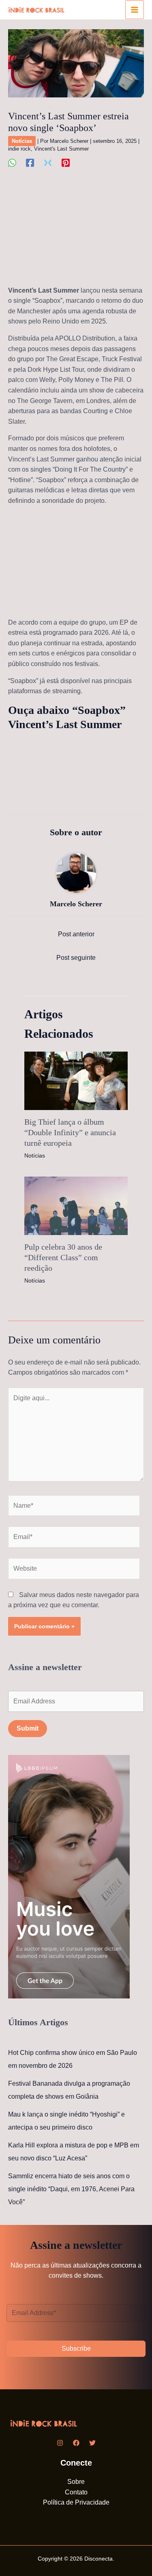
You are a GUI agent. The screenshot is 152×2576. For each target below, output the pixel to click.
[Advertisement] (76, 231)
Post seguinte (76, 958)
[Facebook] (30, 163)
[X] (48, 163)
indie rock (19, 149)
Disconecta (98, 2559)
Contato (76, 2492)
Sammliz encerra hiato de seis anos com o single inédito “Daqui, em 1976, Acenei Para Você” (71, 2189)
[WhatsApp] (12, 163)
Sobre (76, 2482)
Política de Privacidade (76, 2502)
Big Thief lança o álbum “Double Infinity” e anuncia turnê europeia (70, 1132)
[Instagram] (60, 2443)
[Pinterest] (66, 163)
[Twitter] (92, 2443)
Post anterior (76, 934)
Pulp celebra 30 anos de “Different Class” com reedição (63, 1257)
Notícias (22, 141)
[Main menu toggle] (135, 10)
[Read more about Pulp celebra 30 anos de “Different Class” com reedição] (76, 1205)
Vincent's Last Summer (61, 149)
